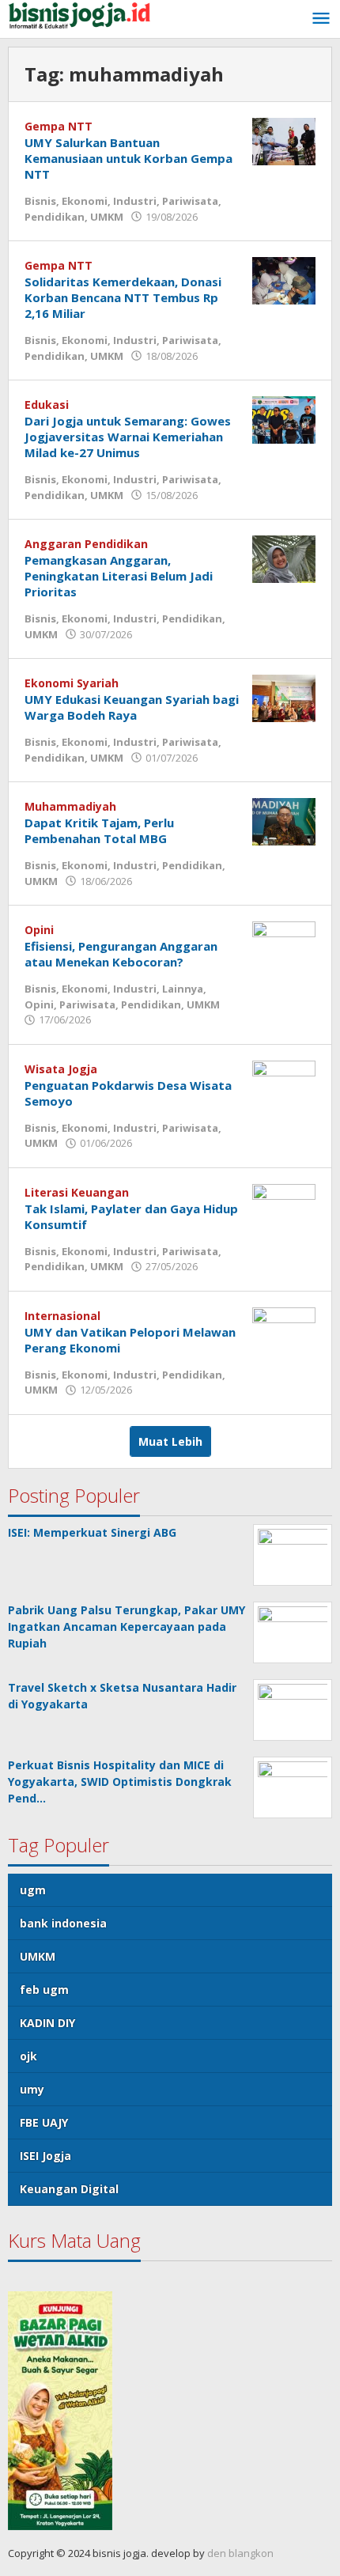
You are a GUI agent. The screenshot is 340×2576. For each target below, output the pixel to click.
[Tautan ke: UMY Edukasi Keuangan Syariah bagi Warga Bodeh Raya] (284, 697)
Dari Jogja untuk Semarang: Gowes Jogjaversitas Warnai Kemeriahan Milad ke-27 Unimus (128, 437)
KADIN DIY (47, 2023)
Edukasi (47, 405)
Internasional (62, 1316)
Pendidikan (55, 217)
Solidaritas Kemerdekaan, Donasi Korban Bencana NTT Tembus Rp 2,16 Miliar (123, 297)
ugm (33, 1890)
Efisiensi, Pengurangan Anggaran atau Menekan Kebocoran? (121, 954)
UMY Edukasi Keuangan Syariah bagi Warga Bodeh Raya (132, 707)
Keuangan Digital (69, 2189)
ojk (28, 2056)
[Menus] (321, 19)
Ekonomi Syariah (72, 683)
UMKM (107, 217)
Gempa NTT (59, 126)
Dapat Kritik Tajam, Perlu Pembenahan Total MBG (99, 830)
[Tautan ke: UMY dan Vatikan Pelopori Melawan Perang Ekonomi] (284, 1329)
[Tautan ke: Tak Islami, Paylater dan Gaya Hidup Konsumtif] (284, 1206)
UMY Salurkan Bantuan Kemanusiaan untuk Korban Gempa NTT (128, 158)
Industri (135, 201)
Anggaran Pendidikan (86, 544)
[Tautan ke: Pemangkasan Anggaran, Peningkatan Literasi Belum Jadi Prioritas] (284, 558)
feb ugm (44, 1990)
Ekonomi (85, 201)
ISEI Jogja (45, 2156)
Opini (39, 930)
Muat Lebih (170, 1441)
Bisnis (40, 201)
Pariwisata (190, 201)
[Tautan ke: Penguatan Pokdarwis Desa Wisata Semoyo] (284, 1082)
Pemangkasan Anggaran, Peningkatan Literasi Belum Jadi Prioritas (119, 576)
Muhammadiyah (70, 806)
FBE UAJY (44, 2122)
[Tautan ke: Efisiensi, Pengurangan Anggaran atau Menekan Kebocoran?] (284, 944)
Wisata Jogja (61, 1069)
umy (32, 2089)
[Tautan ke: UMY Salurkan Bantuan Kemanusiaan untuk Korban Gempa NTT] (284, 140)
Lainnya (183, 989)
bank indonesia (63, 1923)
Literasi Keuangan (77, 1192)
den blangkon (240, 2553)
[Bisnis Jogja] (79, 14)
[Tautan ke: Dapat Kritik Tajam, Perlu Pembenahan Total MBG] (284, 821)
